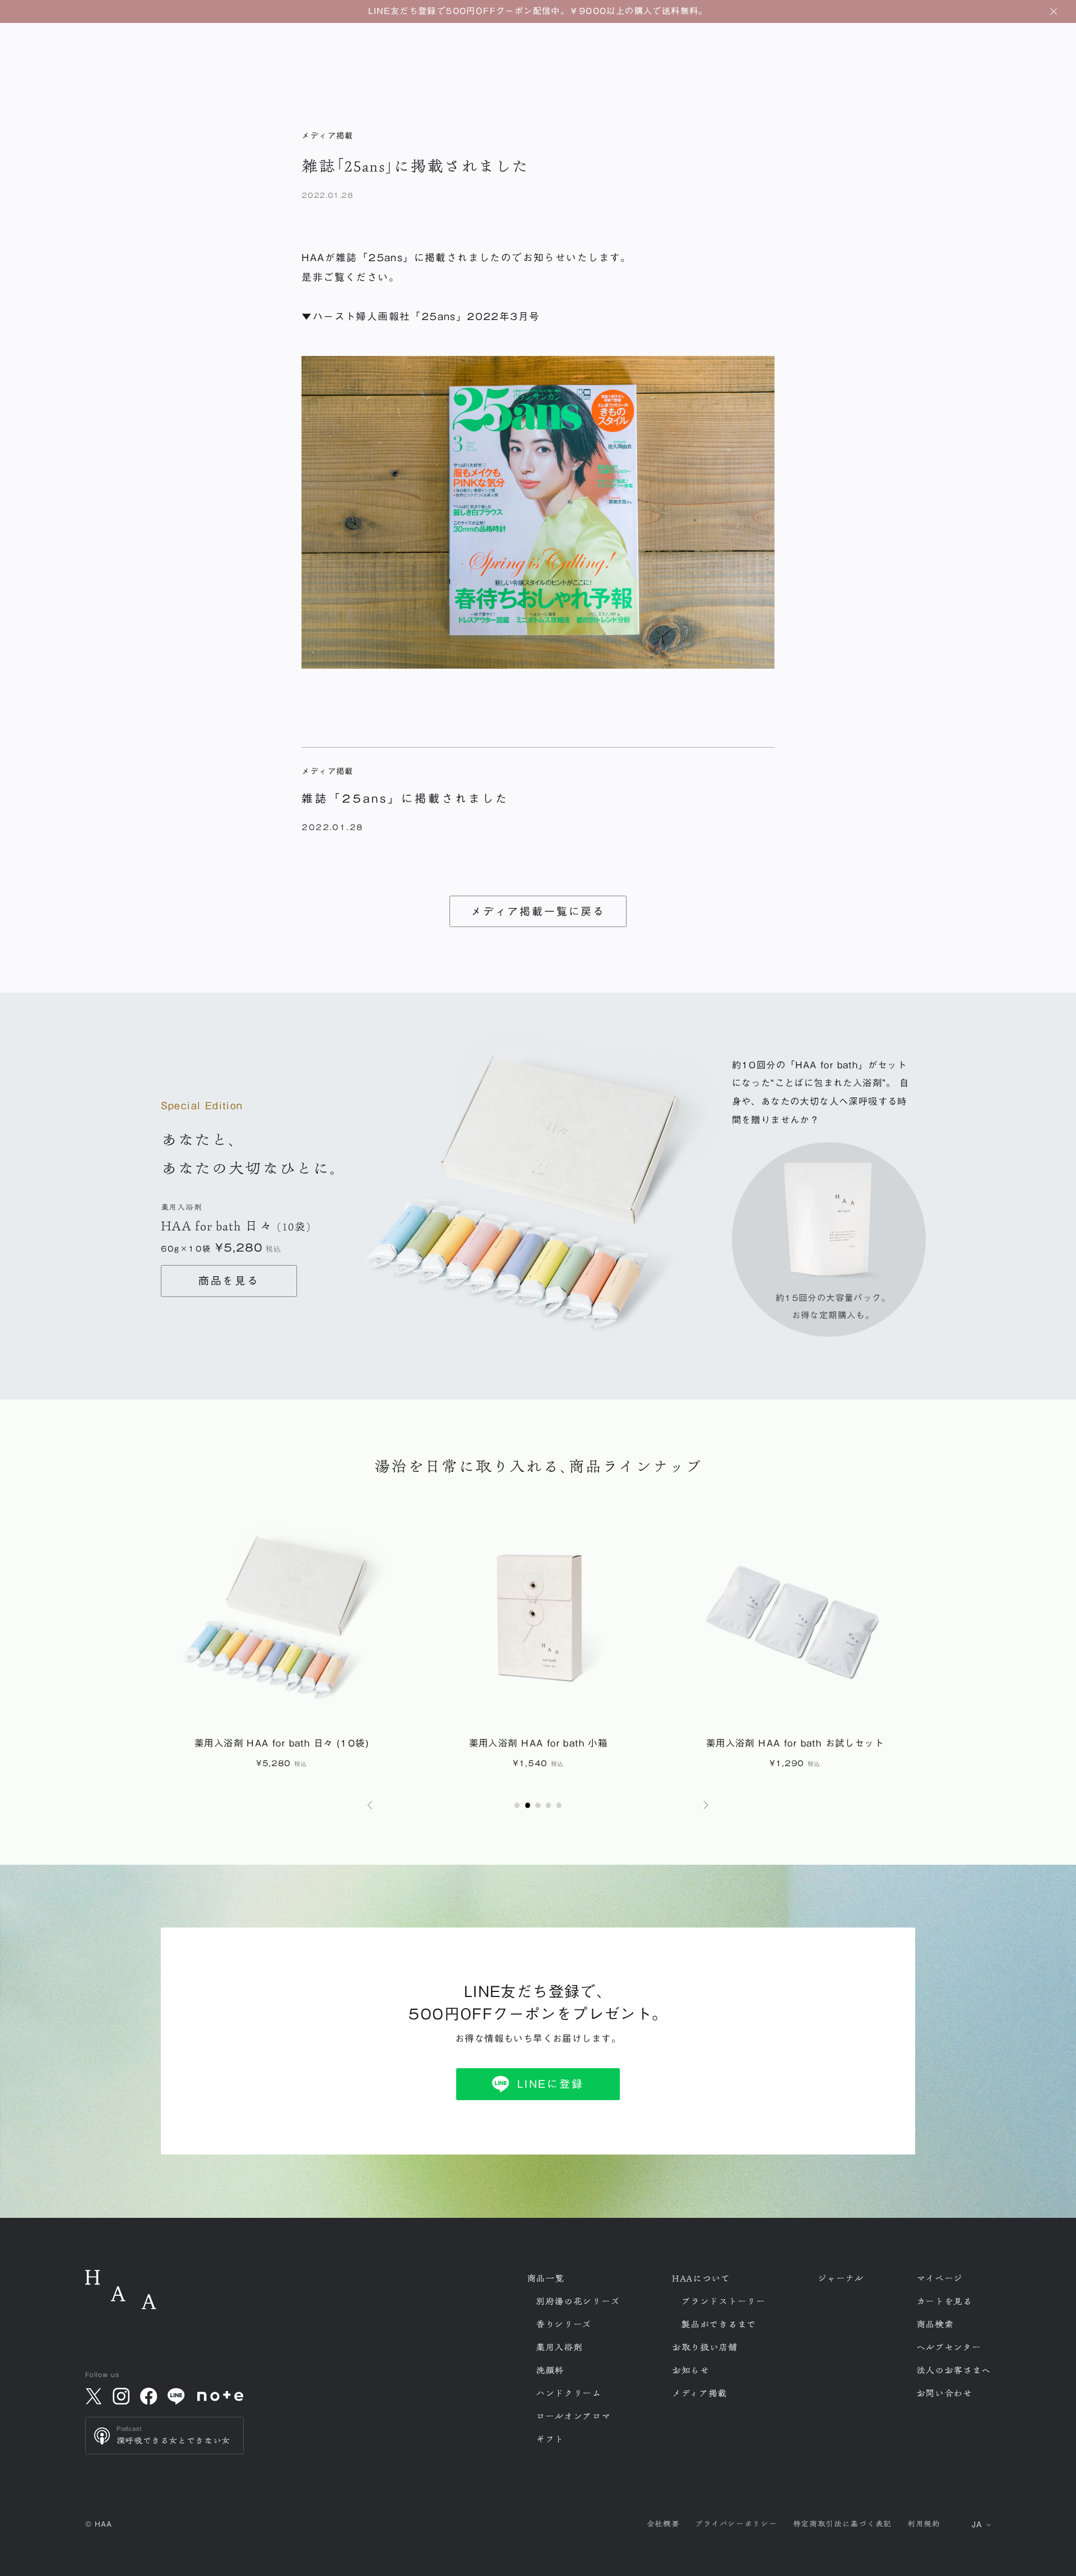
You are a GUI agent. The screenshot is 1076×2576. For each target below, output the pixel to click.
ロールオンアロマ (573, 2416)
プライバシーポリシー (736, 2524)
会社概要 (663, 2524)
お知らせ (691, 2370)
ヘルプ (949, 2347)
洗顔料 (550, 2370)
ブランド (723, 2301)
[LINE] (177, 2396)
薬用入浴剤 (559, 2347)
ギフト (550, 2439)
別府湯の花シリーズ (578, 2301)
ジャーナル (841, 2278)
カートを (944, 2301)
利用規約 (924, 2524)
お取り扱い (705, 2347)
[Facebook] (149, 2396)
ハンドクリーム (569, 2393)
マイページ (940, 2278)
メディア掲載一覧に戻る (538, 911)
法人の (954, 2370)
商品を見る (229, 1281)
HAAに (701, 2278)
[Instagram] (121, 2396)
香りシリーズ (563, 2324)
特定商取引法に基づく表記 (842, 2524)
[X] (94, 2396)
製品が (718, 2324)
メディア (699, 2393)
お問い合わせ (944, 2393)
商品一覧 (546, 2278)
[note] (221, 2396)
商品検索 (935, 2324)
